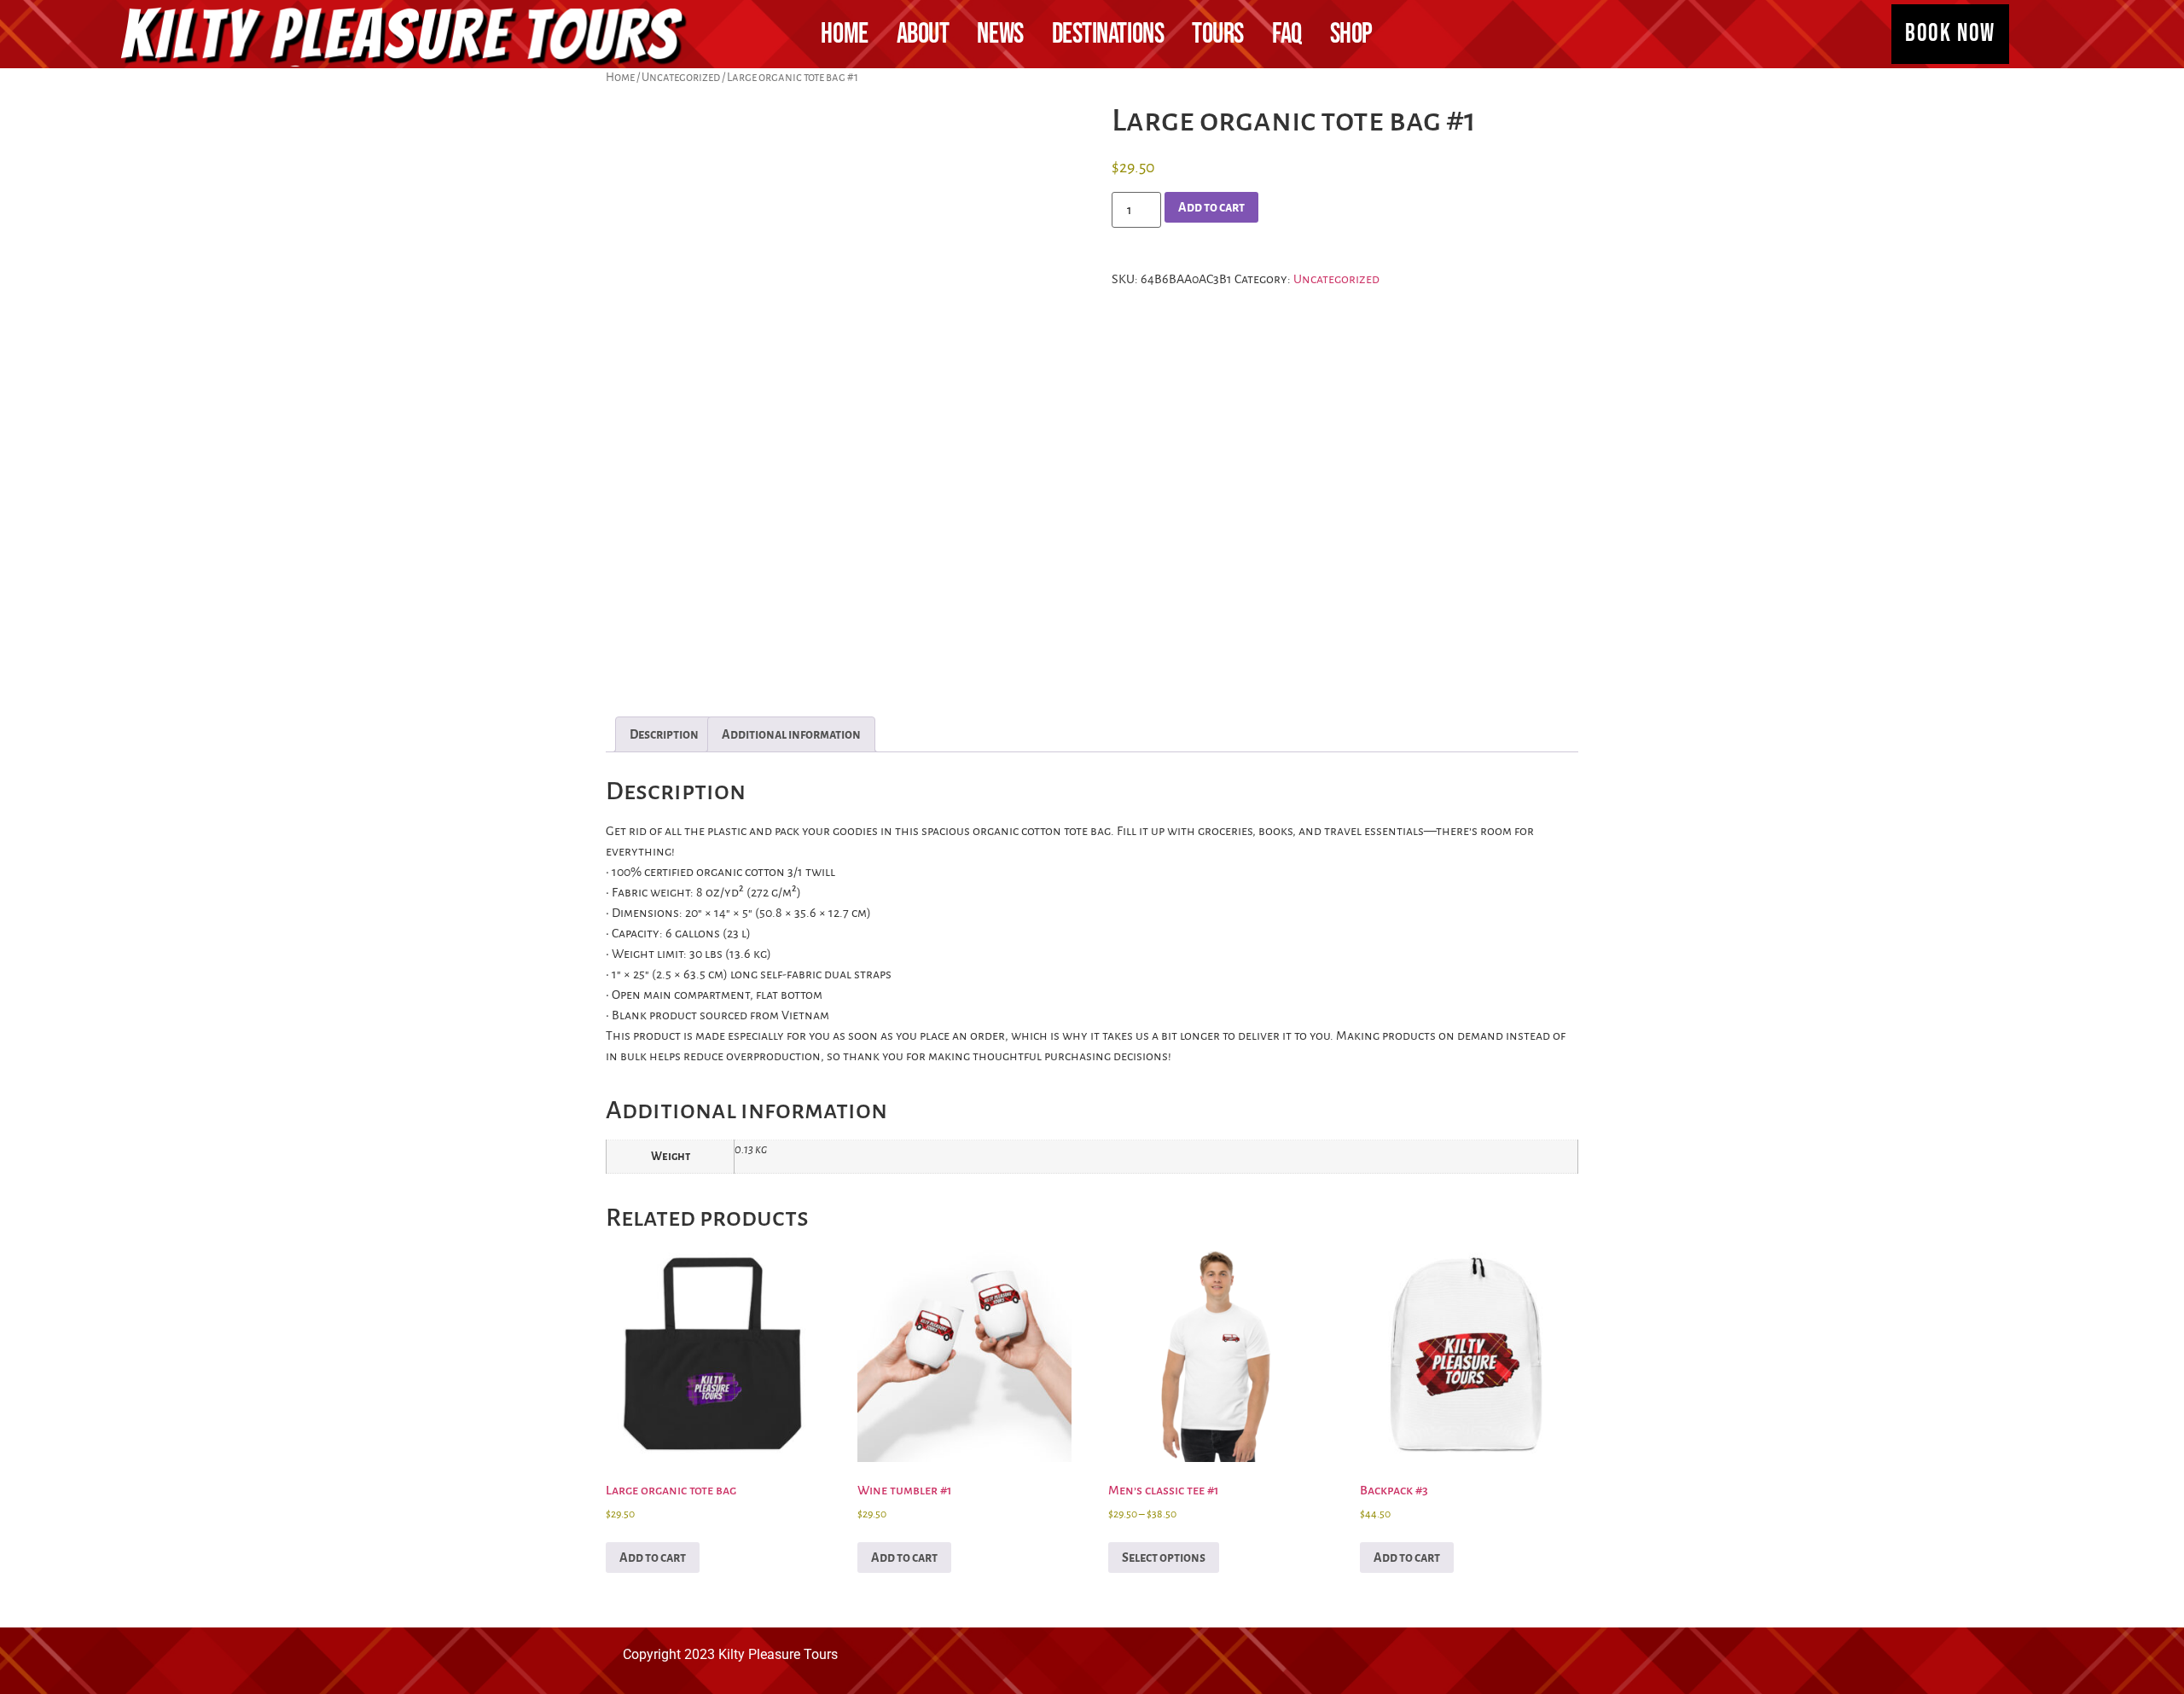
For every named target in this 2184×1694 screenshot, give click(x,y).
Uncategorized (681, 77)
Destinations (1108, 34)
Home (844, 34)
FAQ (1287, 34)
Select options (1164, 1558)
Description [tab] (664, 734)
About (923, 34)
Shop (1351, 34)
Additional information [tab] (791, 734)
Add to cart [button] (653, 1558)
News (1000, 34)
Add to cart (1211, 207)
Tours (1218, 34)
